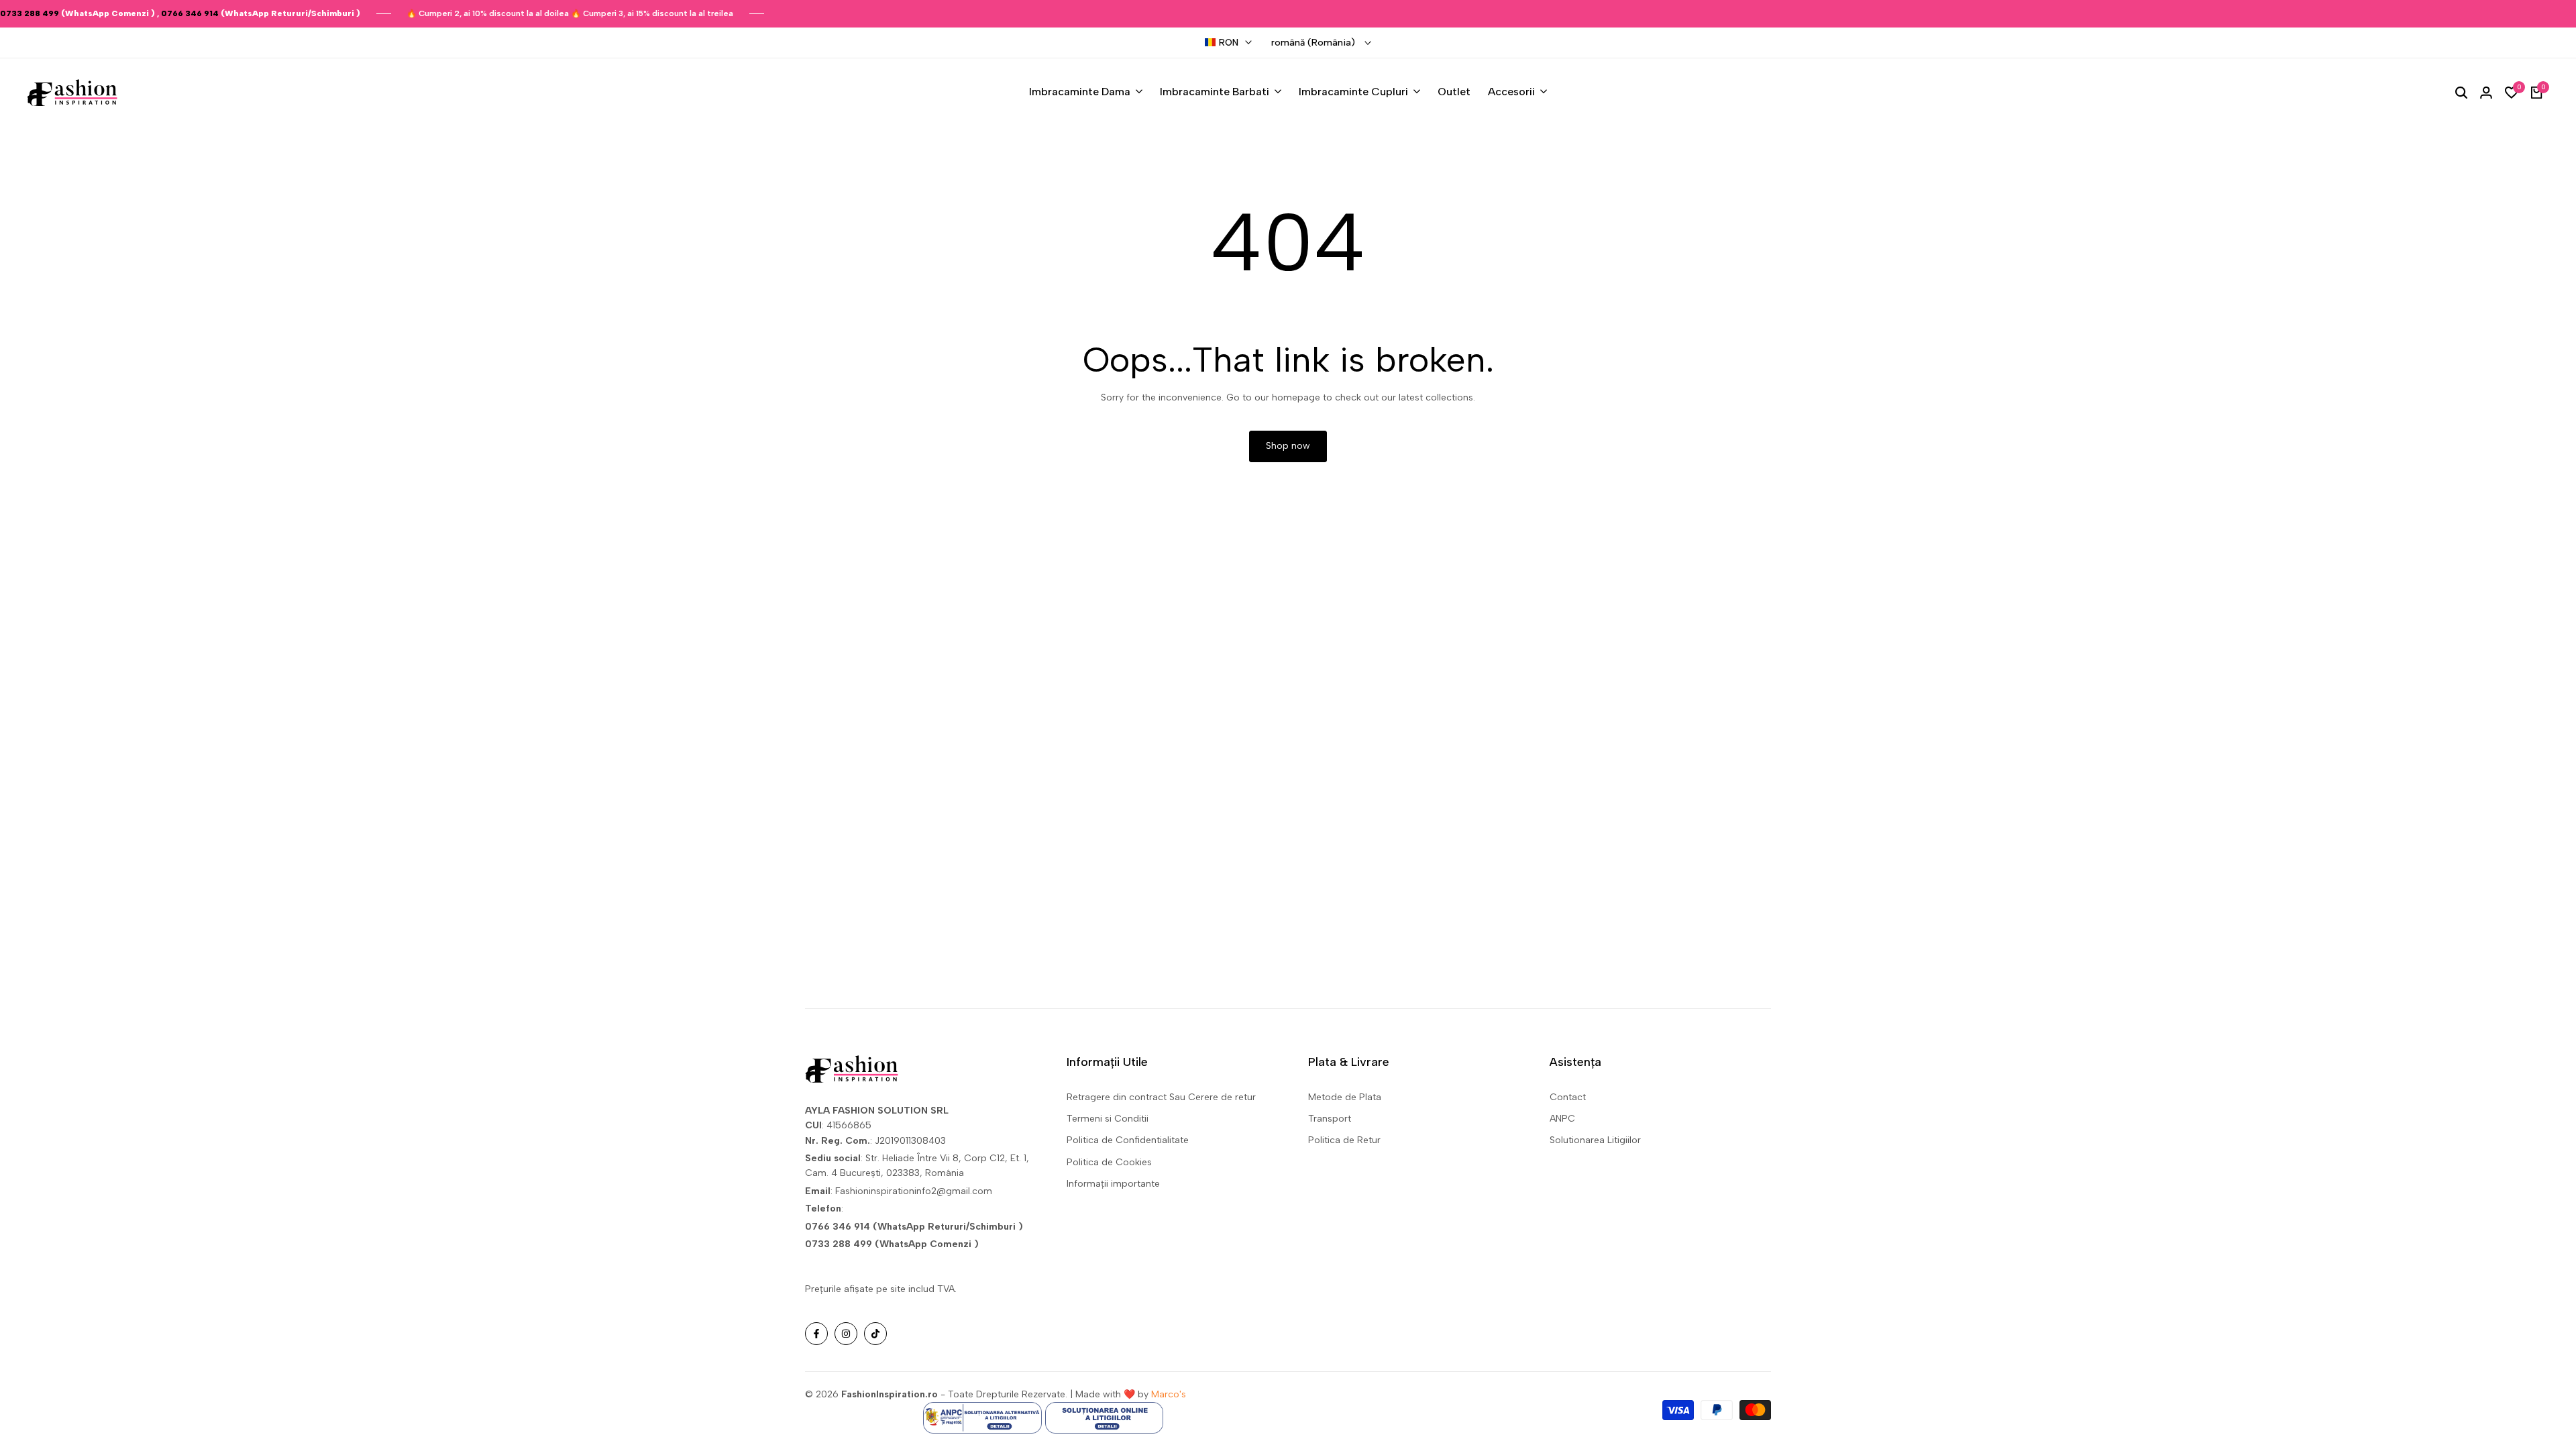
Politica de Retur (1344, 1140)
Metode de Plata (1345, 1097)
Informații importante (1113, 1184)
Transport (1330, 1119)
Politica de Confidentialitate (1128, 1140)
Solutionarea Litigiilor (1595, 1140)
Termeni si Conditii (1108, 1119)
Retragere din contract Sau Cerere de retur (1161, 1097)
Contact (1568, 1097)
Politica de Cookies (1109, 1162)
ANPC (1562, 1119)
